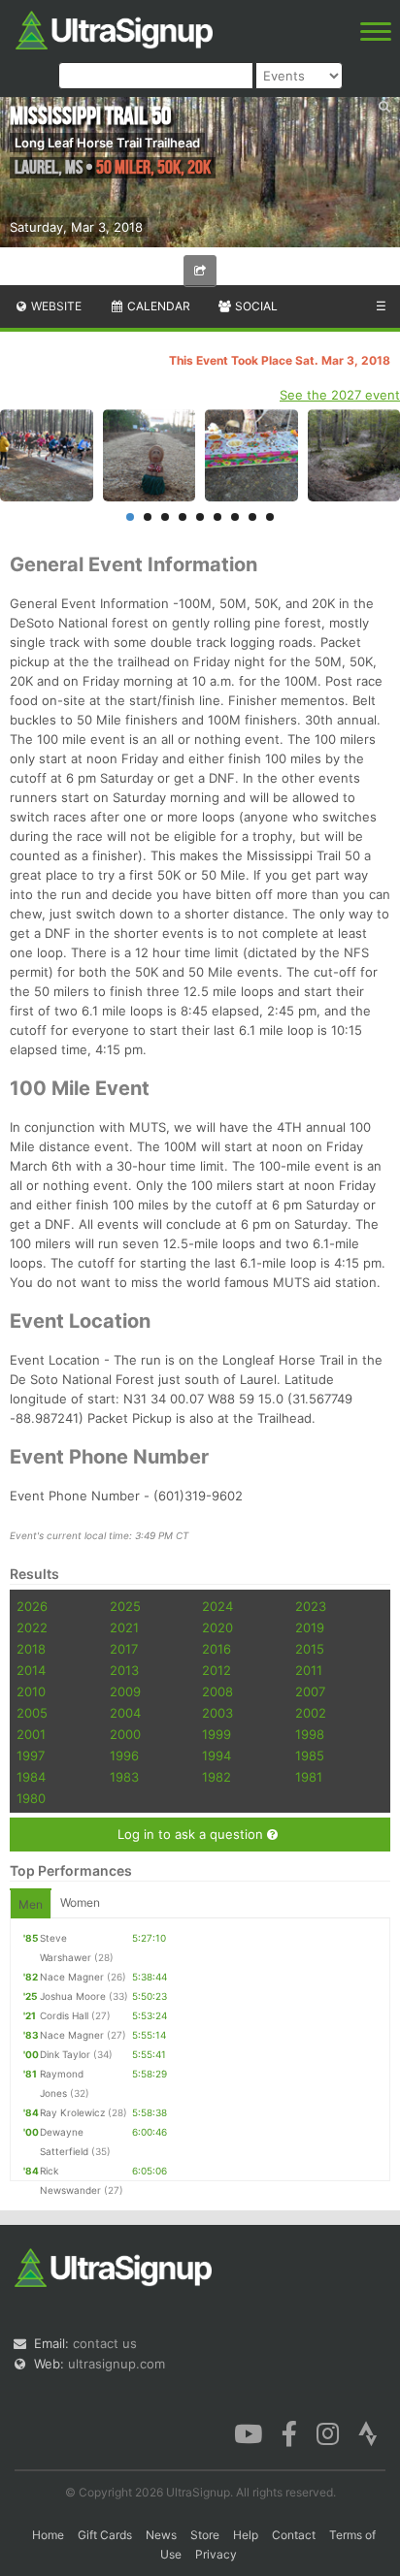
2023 (311, 1606)
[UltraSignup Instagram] (328, 2432)
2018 (31, 1649)
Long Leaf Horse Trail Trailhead (107, 143)
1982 (217, 1777)
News (161, 2535)
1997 (31, 1755)
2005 (32, 1713)
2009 (125, 1691)
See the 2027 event (340, 395)
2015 (310, 1649)
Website (55, 306)
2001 (31, 1734)
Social (255, 306)
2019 (310, 1627)
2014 (31, 1670)
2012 (217, 1670)
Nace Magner (72, 1977)
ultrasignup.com (117, 2364)
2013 (124, 1670)
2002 (311, 1713)
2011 (309, 1670)
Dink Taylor (65, 2054)
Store (205, 2535)
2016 (217, 1649)
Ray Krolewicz (72, 2112)
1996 (124, 1755)
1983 (124, 1777)
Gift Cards (105, 2535)
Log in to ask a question (192, 1834)
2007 (310, 1691)
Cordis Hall (64, 2015)
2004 (125, 1713)
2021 (124, 1627)
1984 (31, 1777)
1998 (310, 1734)
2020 (217, 1627)
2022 (32, 1627)
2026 (32, 1606)
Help (246, 2535)
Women (80, 1902)
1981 (309, 1777)
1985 (310, 1755)
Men (31, 1904)
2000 (125, 1734)
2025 (125, 1606)
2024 (217, 1606)
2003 (217, 1713)
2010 (31, 1691)
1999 (217, 1734)
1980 (31, 1798)
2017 (124, 1649)
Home (48, 2535)
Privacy (216, 2554)
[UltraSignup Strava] (368, 2432)
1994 (217, 1755)
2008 (217, 1691)
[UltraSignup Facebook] (289, 2432)
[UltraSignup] (114, 28)
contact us (105, 2343)
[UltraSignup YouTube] (248, 2432)
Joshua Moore (73, 1996)
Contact (294, 2535)
